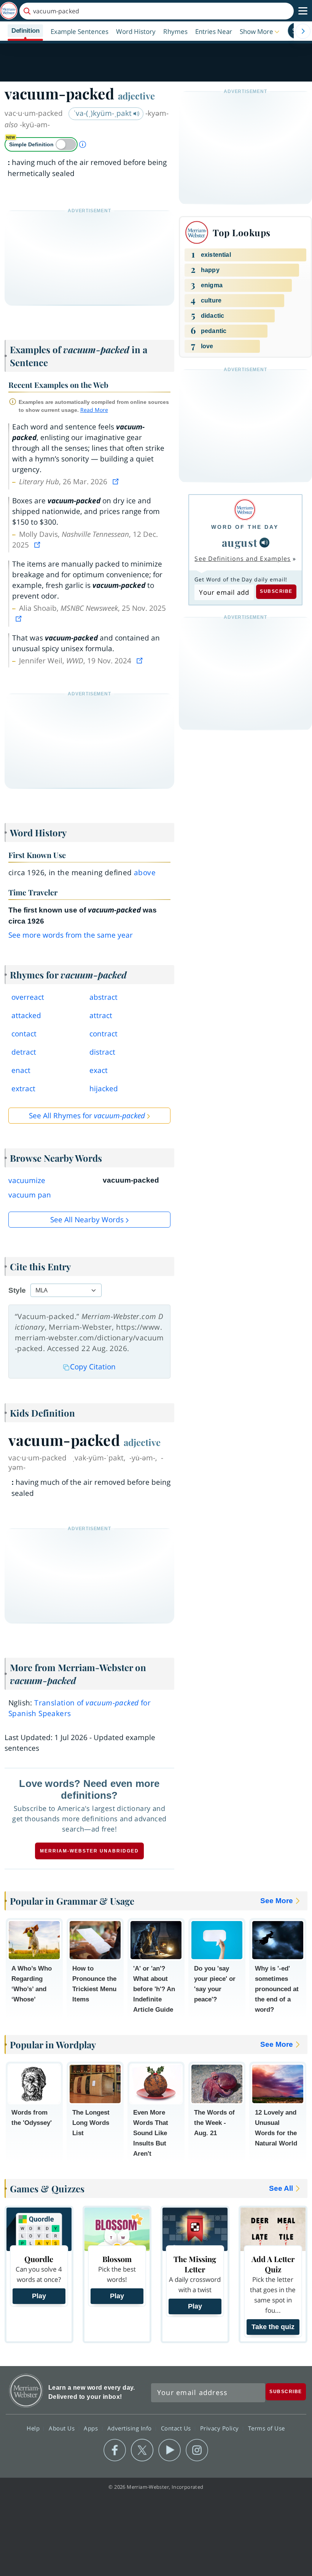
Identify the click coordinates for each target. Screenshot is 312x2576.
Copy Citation (93, 1367)
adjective (136, 96)
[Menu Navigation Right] (303, 31)
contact (24, 1034)
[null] (264, 543)
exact (99, 1070)
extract (23, 1089)
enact (21, 1070)
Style (17, 1290)
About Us (63, 2428)
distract (102, 1052)
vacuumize (27, 1180)
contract (103, 1034)
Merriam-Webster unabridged (89, 1851)
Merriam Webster (26, 2391)
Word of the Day (245, 527)
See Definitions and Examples (243, 559)
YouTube (170, 2450)
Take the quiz (273, 2327)
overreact (28, 997)
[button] (260, 31)
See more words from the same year (71, 935)
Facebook (115, 2450)
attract (101, 1015)
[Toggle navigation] (303, 11)
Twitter (142, 2450)
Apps (92, 2428)
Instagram (197, 2450)
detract (24, 1052)
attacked (26, 1015)
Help (34, 2428)
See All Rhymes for (87, 1116)
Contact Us (177, 2428)
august (240, 542)
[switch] (41, 144)
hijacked (104, 1089)
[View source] (116, 482)
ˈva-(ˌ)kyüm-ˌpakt (103, 113)
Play (39, 2296)
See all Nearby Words (87, 1220)
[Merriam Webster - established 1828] (9, 11)
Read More (94, 410)
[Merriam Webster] (245, 510)
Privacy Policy (220, 2428)
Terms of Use (267, 2428)
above (145, 873)
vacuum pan (30, 1195)
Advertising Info (131, 2428)
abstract (103, 997)
